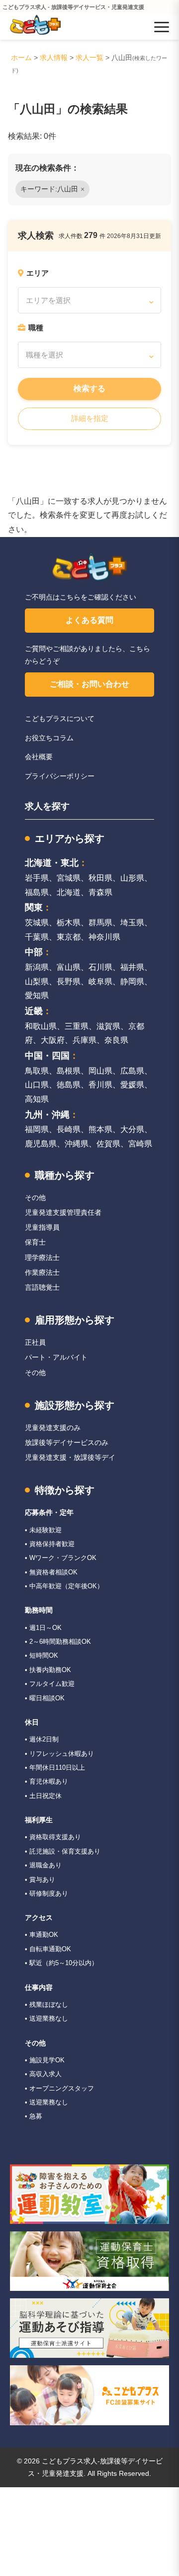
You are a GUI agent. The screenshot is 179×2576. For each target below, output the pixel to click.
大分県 (132, 1129)
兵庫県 (85, 1040)
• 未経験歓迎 (43, 1530)
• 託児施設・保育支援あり (63, 1851)
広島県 (132, 1071)
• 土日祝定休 (43, 1796)
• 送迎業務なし (46, 2018)
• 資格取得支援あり (53, 1837)
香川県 (100, 1085)
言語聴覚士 (42, 1287)
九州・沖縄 (47, 1115)
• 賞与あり (40, 1880)
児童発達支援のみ (53, 1428)
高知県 (37, 1099)
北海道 (69, 892)
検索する (89, 389)
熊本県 (100, 1129)
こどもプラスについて (60, 719)
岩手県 (37, 878)
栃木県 (69, 923)
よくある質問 (89, 620)
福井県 (132, 967)
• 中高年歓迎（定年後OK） (64, 1586)
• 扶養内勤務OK (48, 1670)
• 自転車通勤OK (48, 1949)
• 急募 (34, 2116)
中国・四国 (47, 1056)
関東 (34, 907)
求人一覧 (89, 58)
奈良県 (116, 1040)
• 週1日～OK (43, 1628)
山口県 (37, 1085)
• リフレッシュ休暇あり (59, 1754)
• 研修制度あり (46, 1893)
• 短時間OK (42, 1655)
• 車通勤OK (42, 1935)
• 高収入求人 (43, 2074)
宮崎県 (140, 1144)
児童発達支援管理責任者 (63, 1212)
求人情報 (54, 58)
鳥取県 (37, 1071)
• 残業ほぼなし (46, 2005)
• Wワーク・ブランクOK (61, 1558)
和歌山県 (41, 1026)
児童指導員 (42, 1227)
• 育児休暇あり (46, 1781)
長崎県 (69, 1129)
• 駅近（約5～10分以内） (61, 1963)
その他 (35, 1198)
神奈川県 (104, 937)
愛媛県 (132, 1085)
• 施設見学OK (45, 2060)
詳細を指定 (90, 418)
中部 (34, 952)
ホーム (21, 58)
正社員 (35, 1342)
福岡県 (37, 1129)
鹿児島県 (41, 1144)
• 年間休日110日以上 (55, 1767)
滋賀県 (108, 1026)
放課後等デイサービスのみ (67, 1442)
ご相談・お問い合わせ (89, 684)
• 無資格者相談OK (51, 1572)
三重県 (77, 1026)
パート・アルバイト (56, 1357)
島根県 (69, 1071)
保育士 (35, 1242)
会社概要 (39, 757)
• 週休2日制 (42, 1739)
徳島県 (69, 1085)
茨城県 (37, 923)
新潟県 (37, 967)
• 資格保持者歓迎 (50, 1544)
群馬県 (100, 923)
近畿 (34, 1011)
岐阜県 (100, 982)
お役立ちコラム (49, 738)
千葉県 (37, 937)
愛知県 (37, 995)
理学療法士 (42, 1258)
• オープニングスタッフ (59, 2088)
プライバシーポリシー (60, 776)
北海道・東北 (52, 863)
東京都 (69, 937)
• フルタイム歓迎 (50, 1684)
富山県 (69, 967)
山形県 (132, 878)
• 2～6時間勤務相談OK (58, 1642)
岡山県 (100, 1071)
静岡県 (132, 982)
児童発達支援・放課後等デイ (70, 1457)
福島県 (37, 892)
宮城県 (69, 878)
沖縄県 (77, 1144)
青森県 (100, 892)
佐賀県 (108, 1144)
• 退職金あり (43, 1865)
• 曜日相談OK (45, 1698)
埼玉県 (132, 923)
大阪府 (53, 1040)
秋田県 (100, 878)
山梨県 (37, 982)
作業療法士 (42, 1272)
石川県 (100, 967)
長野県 (69, 982)
